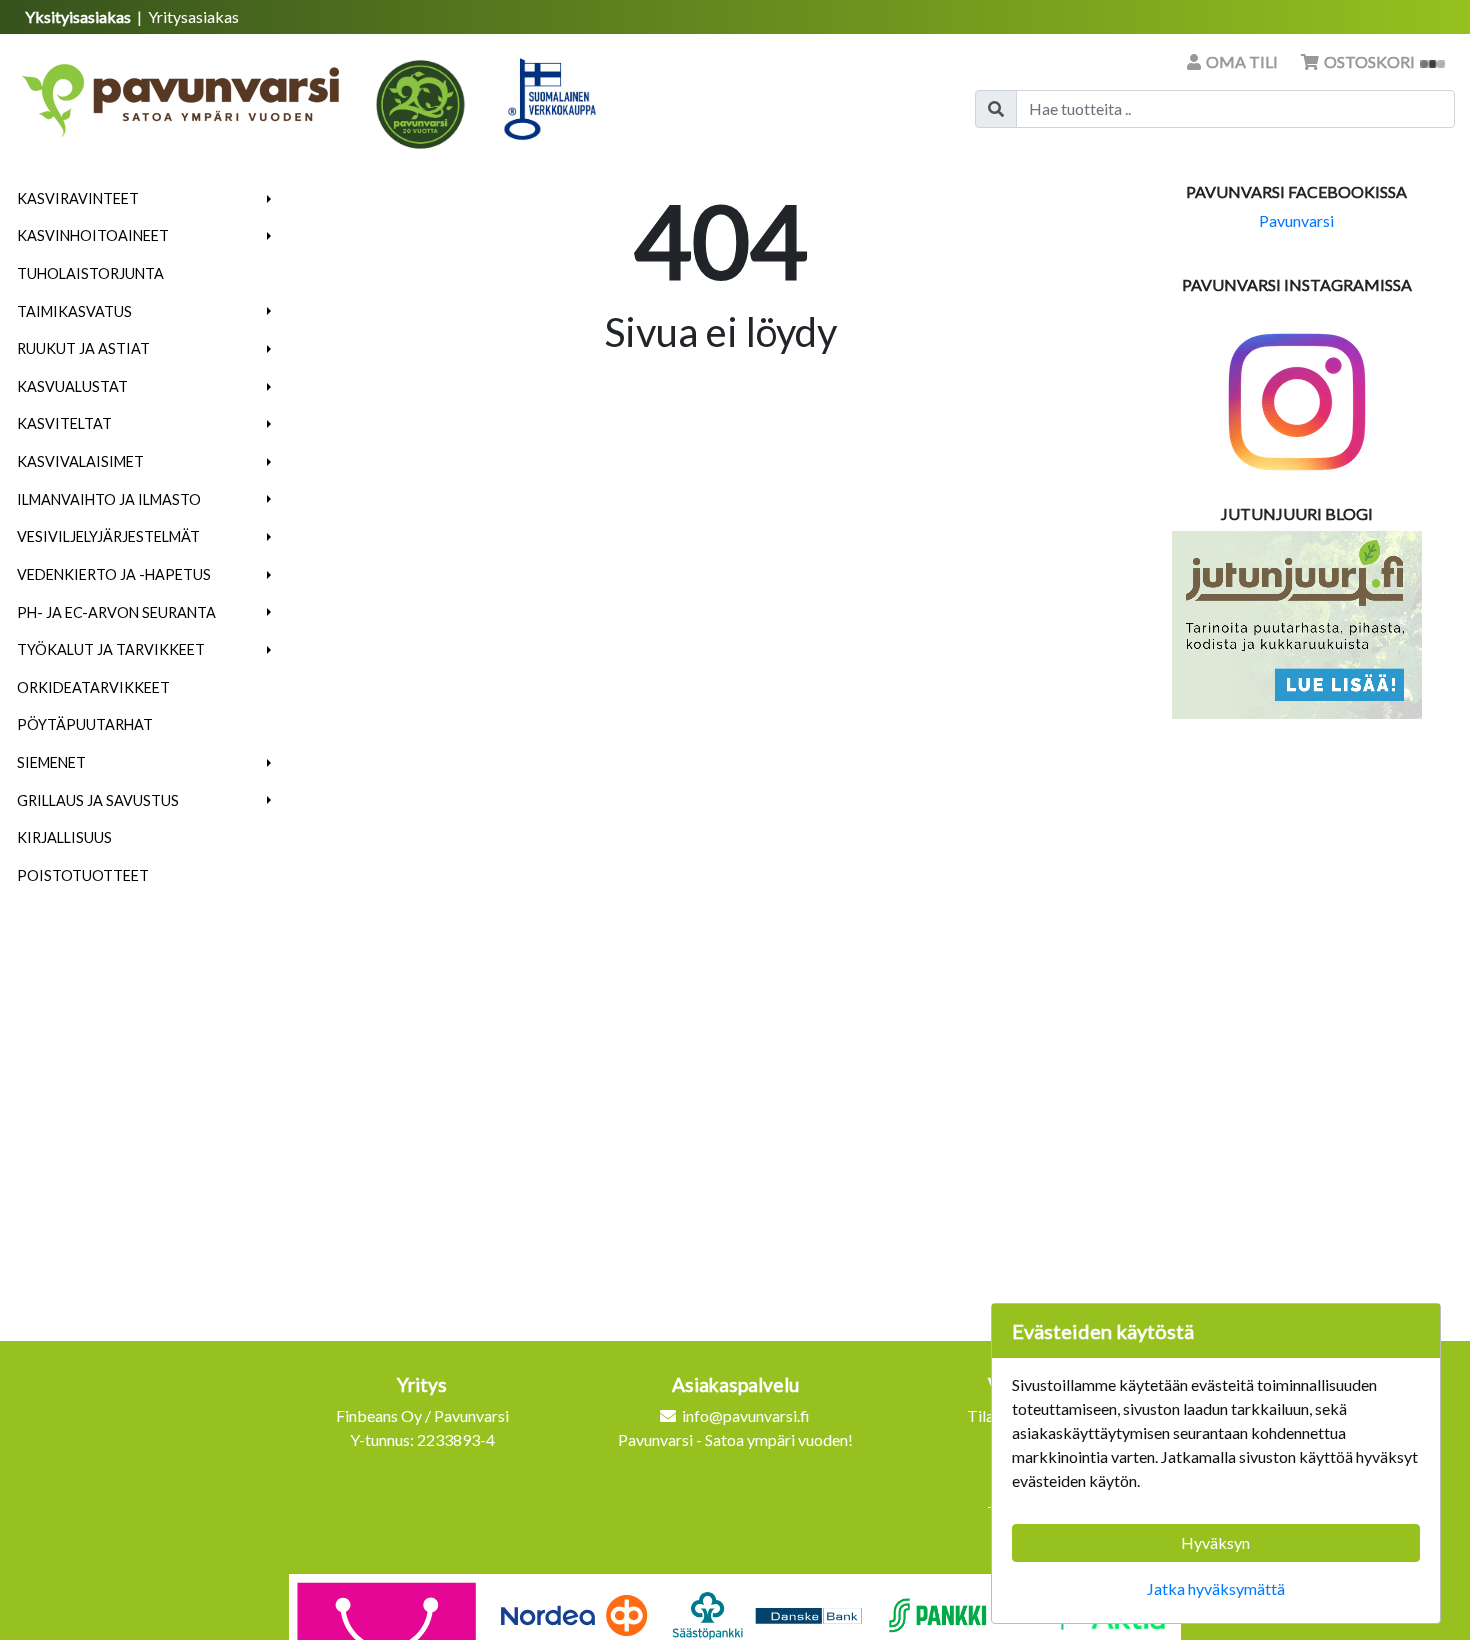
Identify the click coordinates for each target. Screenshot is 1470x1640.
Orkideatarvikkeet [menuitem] (93, 687)
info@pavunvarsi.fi (746, 1415)
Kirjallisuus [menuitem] (64, 837)
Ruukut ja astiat (83, 348)
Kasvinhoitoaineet (93, 235)
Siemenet (51, 762)
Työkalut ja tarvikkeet (111, 649)
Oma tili (1242, 61)
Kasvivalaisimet (80, 461)
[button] (269, 199)
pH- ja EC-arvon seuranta (116, 612)
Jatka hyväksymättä (1216, 1588)
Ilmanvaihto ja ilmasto (109, 499)
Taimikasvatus (74, 311)
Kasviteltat (64, 423)
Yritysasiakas (193, 16)
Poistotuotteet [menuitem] (83, 875)
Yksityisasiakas (79, 16)
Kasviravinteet (78, 198)
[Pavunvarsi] (182, 94)
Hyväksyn (1215, 1542)
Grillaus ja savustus (98, 800)
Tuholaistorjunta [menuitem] (90, 273)
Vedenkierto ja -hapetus (114, 574)
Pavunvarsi (1296, 220)
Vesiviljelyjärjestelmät (108, 536)
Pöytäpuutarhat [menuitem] (85, 724)
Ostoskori (1369, 61)
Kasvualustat (72, 386)
